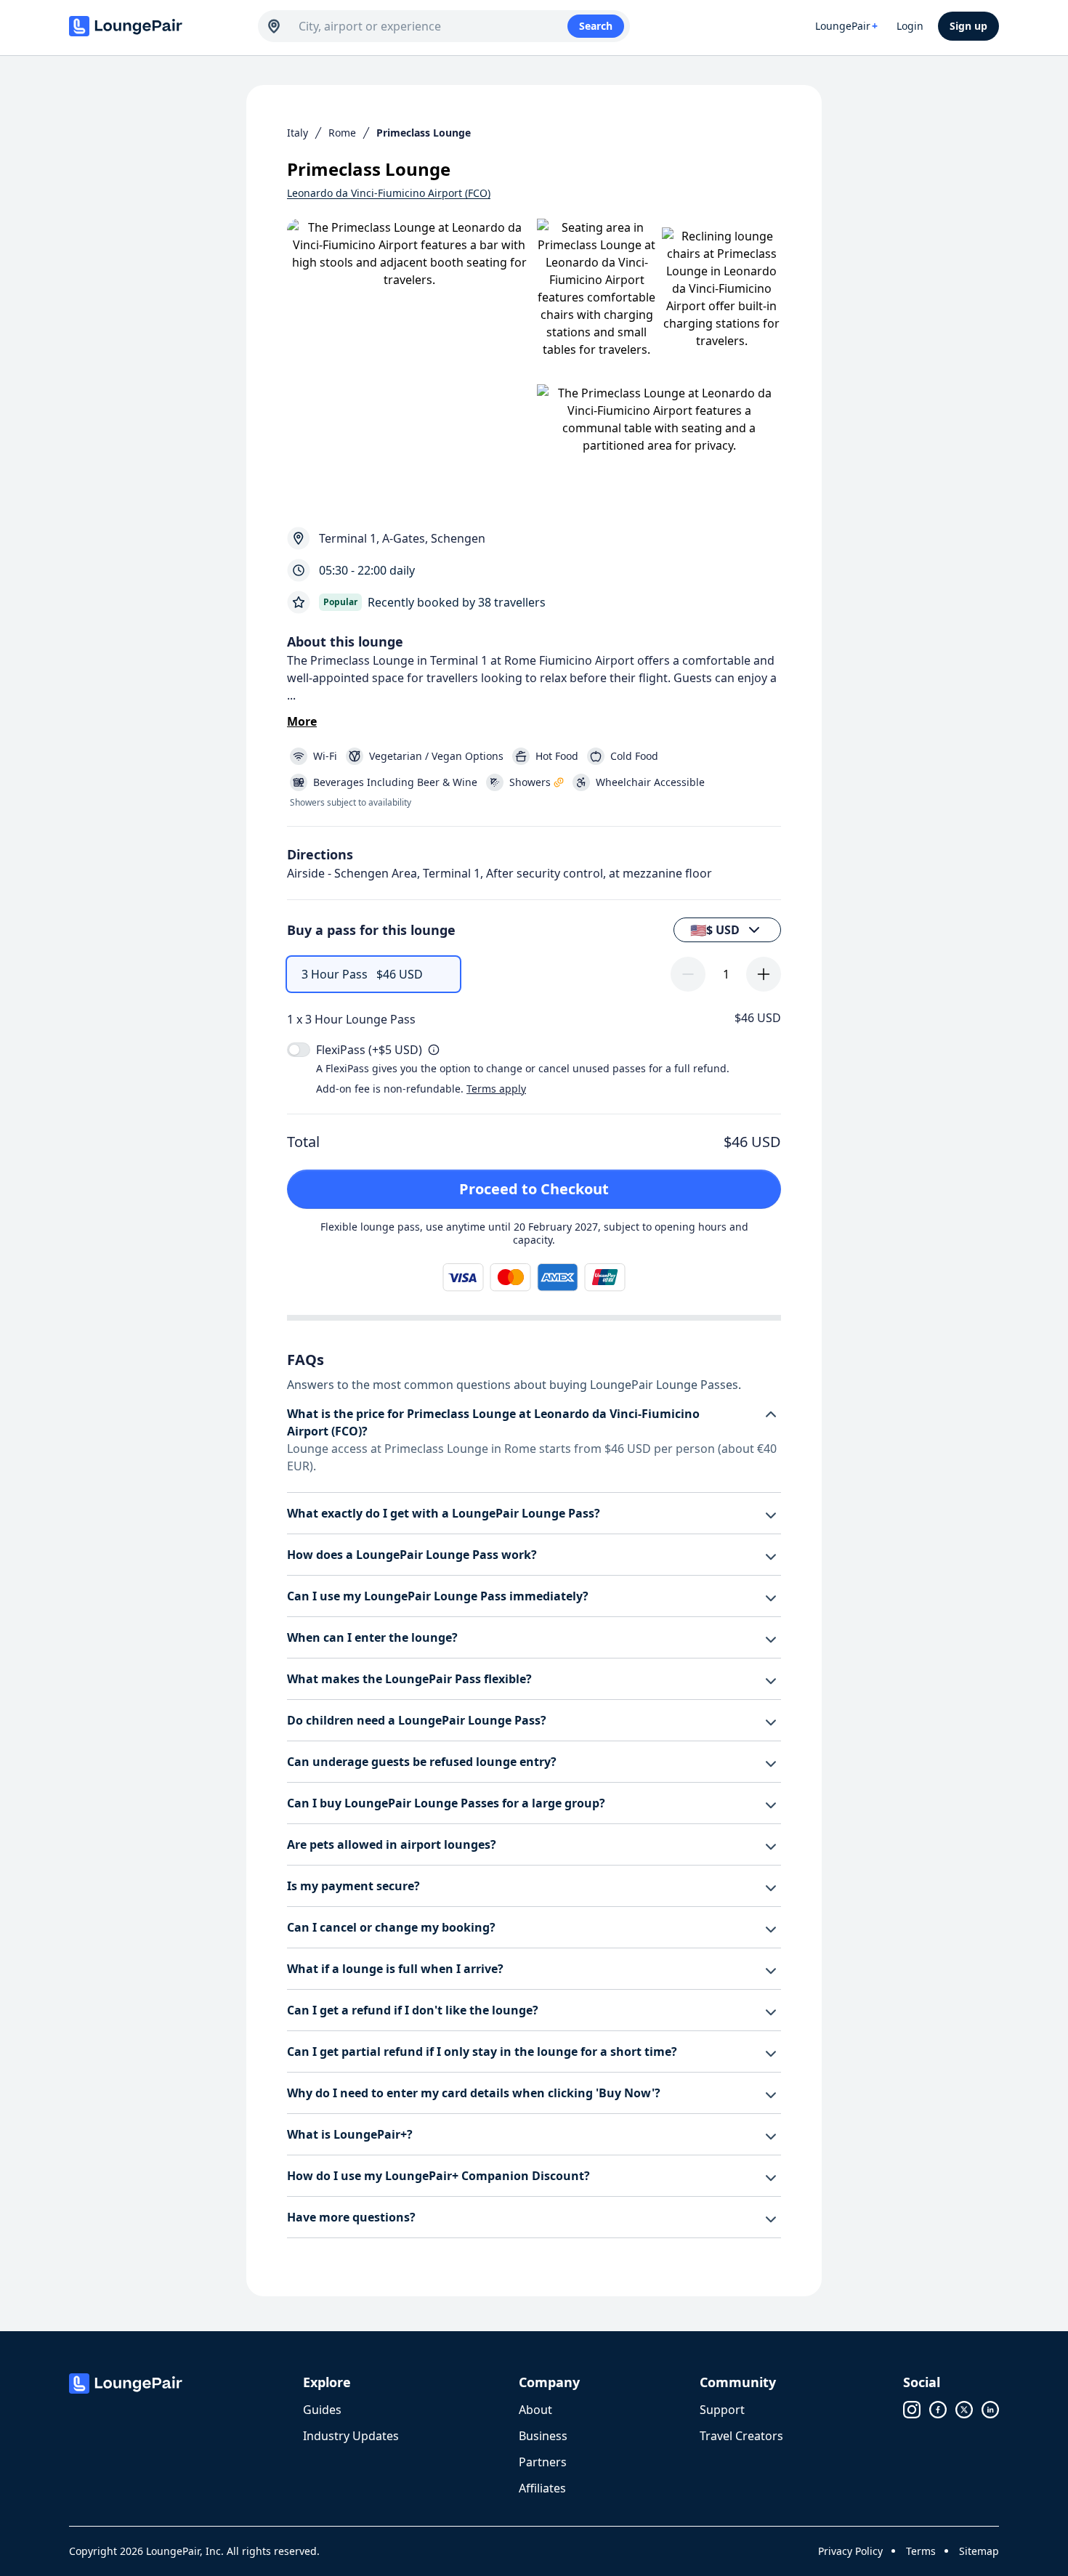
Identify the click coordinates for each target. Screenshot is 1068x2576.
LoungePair (846, 26)
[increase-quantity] (764, 974)
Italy (298, 133)
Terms (921, 2551)
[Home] (156, 26)
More (302, 721)
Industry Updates (351, 2436)
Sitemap (979, 2551)
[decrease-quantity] (688, 974)
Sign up (968, 26)
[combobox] (433, 26)
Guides (322, 2410)
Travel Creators (741, 2436)
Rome (342, 133)
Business (543, 2436)
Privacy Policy (850, 2551)
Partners (543, 2462)
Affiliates (542, 2488)
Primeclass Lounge (424, 133)
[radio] (373, 974)
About (535, 2410)
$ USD (715, 930)
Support (722, 2410)
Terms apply (496, 1089)
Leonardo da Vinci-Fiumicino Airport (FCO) (389, 193)
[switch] (299, 1050)
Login (910, 26)
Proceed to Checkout (534, 1189)
